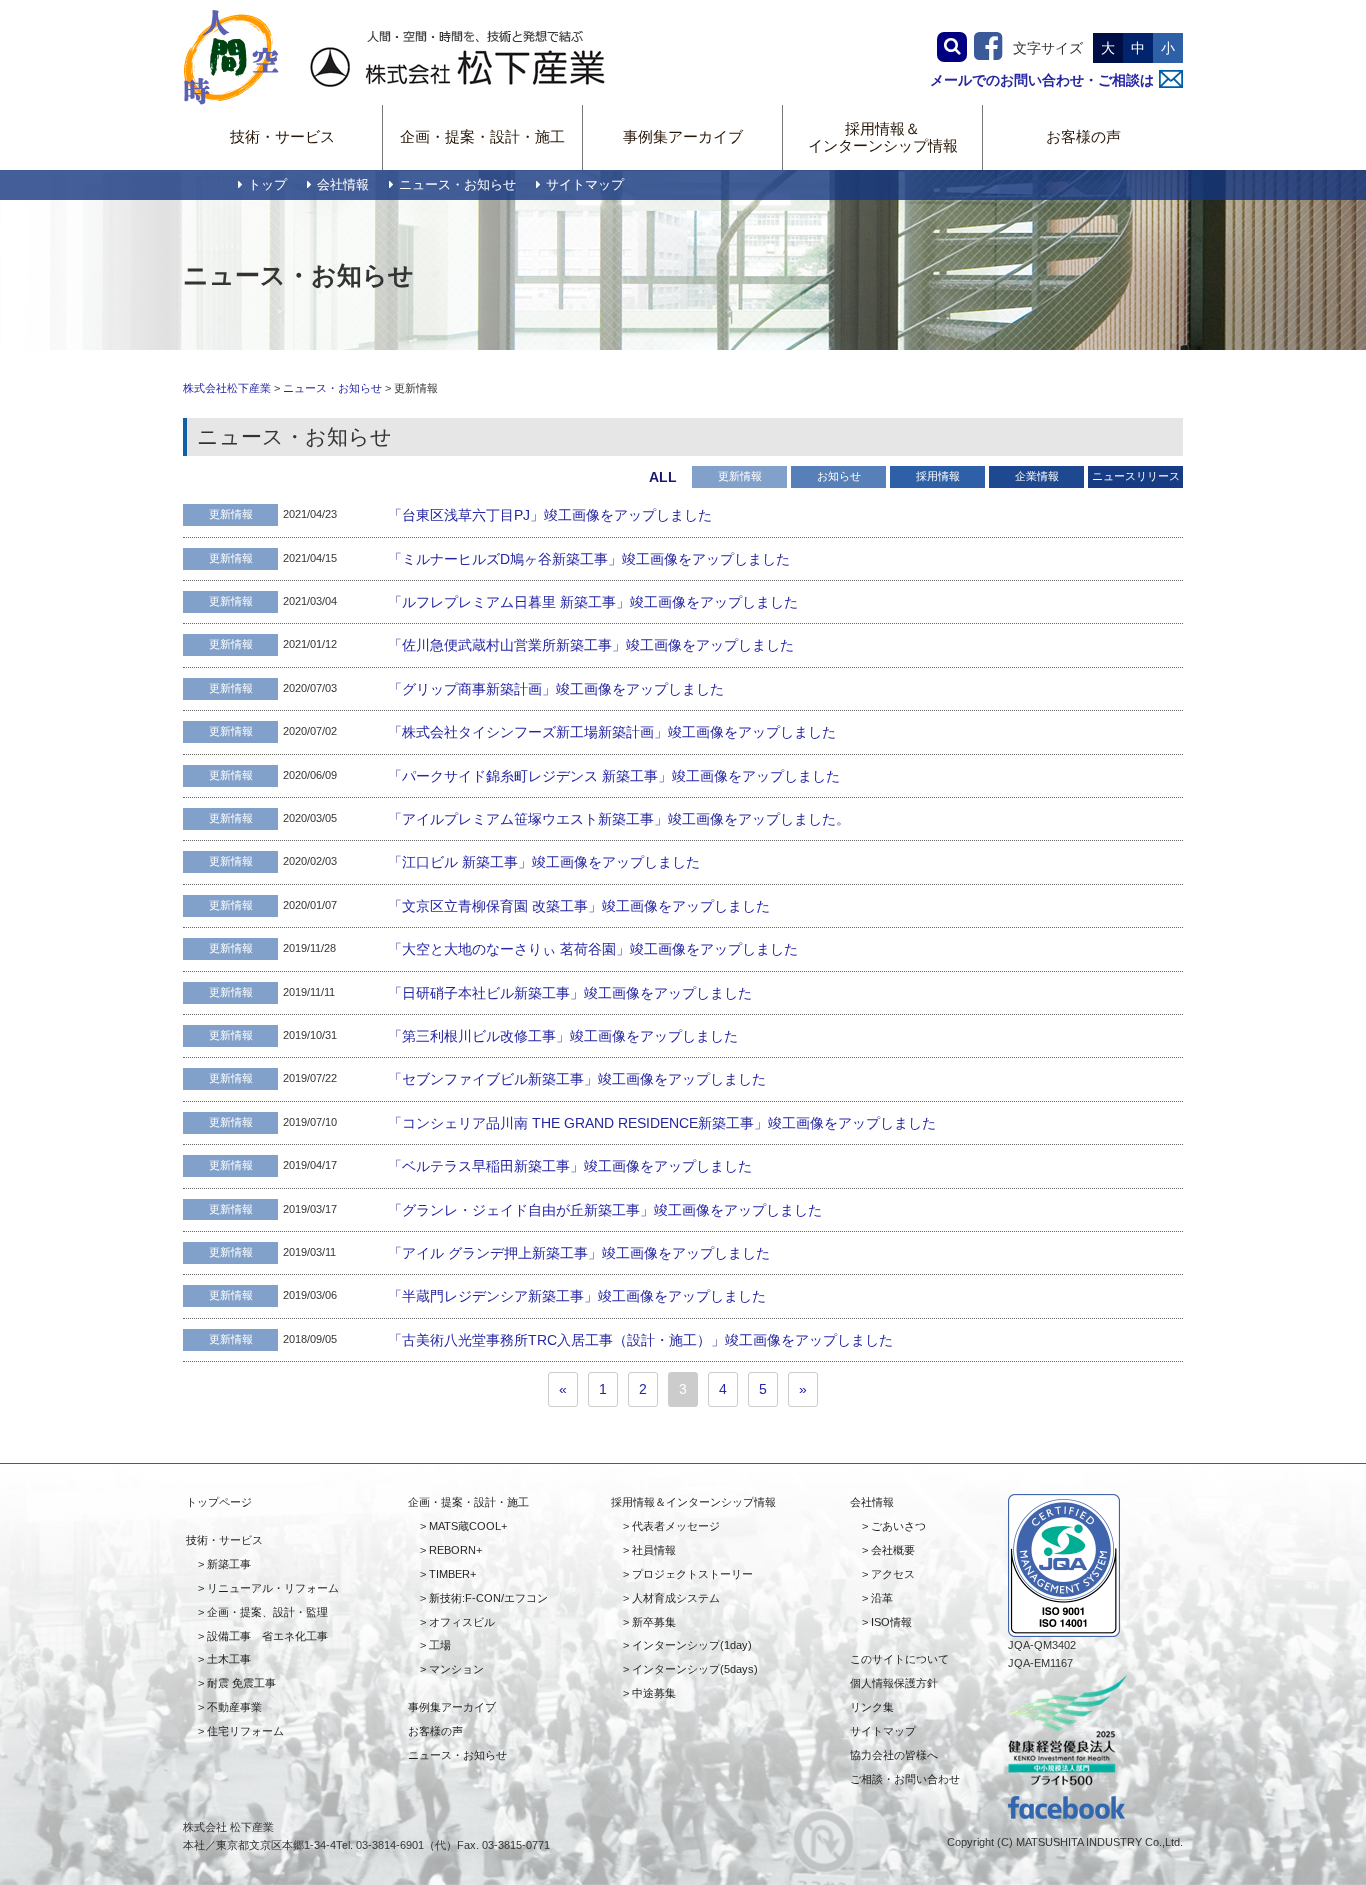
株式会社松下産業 (227, 388)
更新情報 (740, 476)
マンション (456, 1669)
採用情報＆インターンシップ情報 (883, 137)
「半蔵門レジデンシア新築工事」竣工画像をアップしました (577, 1296)
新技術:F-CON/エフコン (488, 1598)
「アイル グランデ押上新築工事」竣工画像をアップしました (579, 1253)
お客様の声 (1083, 136)
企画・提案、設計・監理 (267, 1612)
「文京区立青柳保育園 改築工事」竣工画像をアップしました (579, 906)
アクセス (893, 1574)
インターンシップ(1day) (692, 1645)
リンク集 (872, 1707)
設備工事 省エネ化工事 (267, 1636)
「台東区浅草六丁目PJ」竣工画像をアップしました (550, 515)
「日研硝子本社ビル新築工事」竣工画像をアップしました (570, 993)
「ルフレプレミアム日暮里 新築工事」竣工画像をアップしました (593, 602)
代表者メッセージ (676, 1526)
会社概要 (893, 1550)
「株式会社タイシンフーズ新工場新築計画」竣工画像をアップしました (612, 732)
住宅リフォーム (245, 1731)
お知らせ (839, 476)
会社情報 (343, 185)
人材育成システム (676, 1598)
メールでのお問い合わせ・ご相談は (1042, 80)
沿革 (882, 1598)
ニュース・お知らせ (457, 185)
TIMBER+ (452, 1574)
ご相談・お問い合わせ (905, 1779)
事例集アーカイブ (683, 136)
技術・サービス (282, 136)
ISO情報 (891, 1622)
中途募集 (654, 1693)
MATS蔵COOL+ (468, 1526)
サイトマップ (585, 185)
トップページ (219, 1502)
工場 (440, 1645)
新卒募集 (654, 1622)
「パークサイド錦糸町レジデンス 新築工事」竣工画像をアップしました (614, 776)
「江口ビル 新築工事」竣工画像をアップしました (544, 862)
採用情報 (938, 476)
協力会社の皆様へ (894, 1755)
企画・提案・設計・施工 (482, 136)
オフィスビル (462, 1622)
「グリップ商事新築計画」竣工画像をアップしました (556, 689)
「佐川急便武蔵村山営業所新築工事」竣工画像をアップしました (591, 645)
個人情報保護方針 (894, 1683)
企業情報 (1037, 476)
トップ (267, 185)
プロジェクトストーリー (692, 1574)
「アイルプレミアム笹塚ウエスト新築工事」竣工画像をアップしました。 (619, 819)
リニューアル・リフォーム (273, 1588)
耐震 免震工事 (241, 1683)
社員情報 (654, 1550)
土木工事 (229, 1659)
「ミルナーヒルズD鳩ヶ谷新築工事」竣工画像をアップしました (589, 559)
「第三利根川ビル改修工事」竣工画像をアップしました (563, 1036)
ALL (663, 477)
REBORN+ (455, 1550)
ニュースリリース (1136, 476)
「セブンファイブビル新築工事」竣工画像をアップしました (577, 1079)
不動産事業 (234, 1707)
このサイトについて (899, 1659)
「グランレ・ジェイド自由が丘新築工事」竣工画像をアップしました (605, 1210)
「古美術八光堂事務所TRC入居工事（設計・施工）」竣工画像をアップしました (640, 1340)
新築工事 (229, 1564)
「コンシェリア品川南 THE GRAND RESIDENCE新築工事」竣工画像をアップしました (662, 1123)
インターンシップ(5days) (695, 1669)
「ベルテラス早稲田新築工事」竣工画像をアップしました (570, 1166)
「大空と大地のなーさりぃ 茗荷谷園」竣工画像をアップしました (593, 949)
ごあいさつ (898, 1526)
